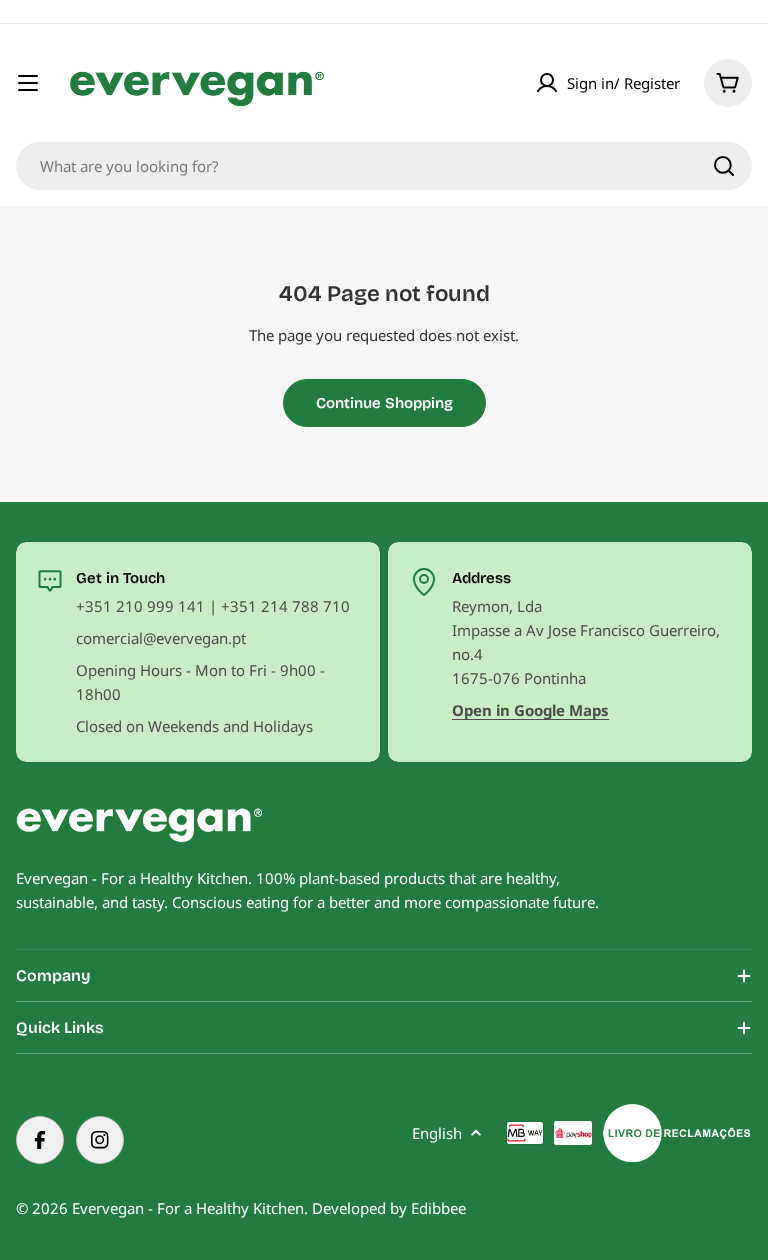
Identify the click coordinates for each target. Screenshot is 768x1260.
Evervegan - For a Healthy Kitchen (188, 1208)
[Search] (724, 166)
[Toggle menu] (28, 83)
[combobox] (384, 166)
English (437, 1133)
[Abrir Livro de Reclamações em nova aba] (677, 1133)
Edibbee (438, 1208)
